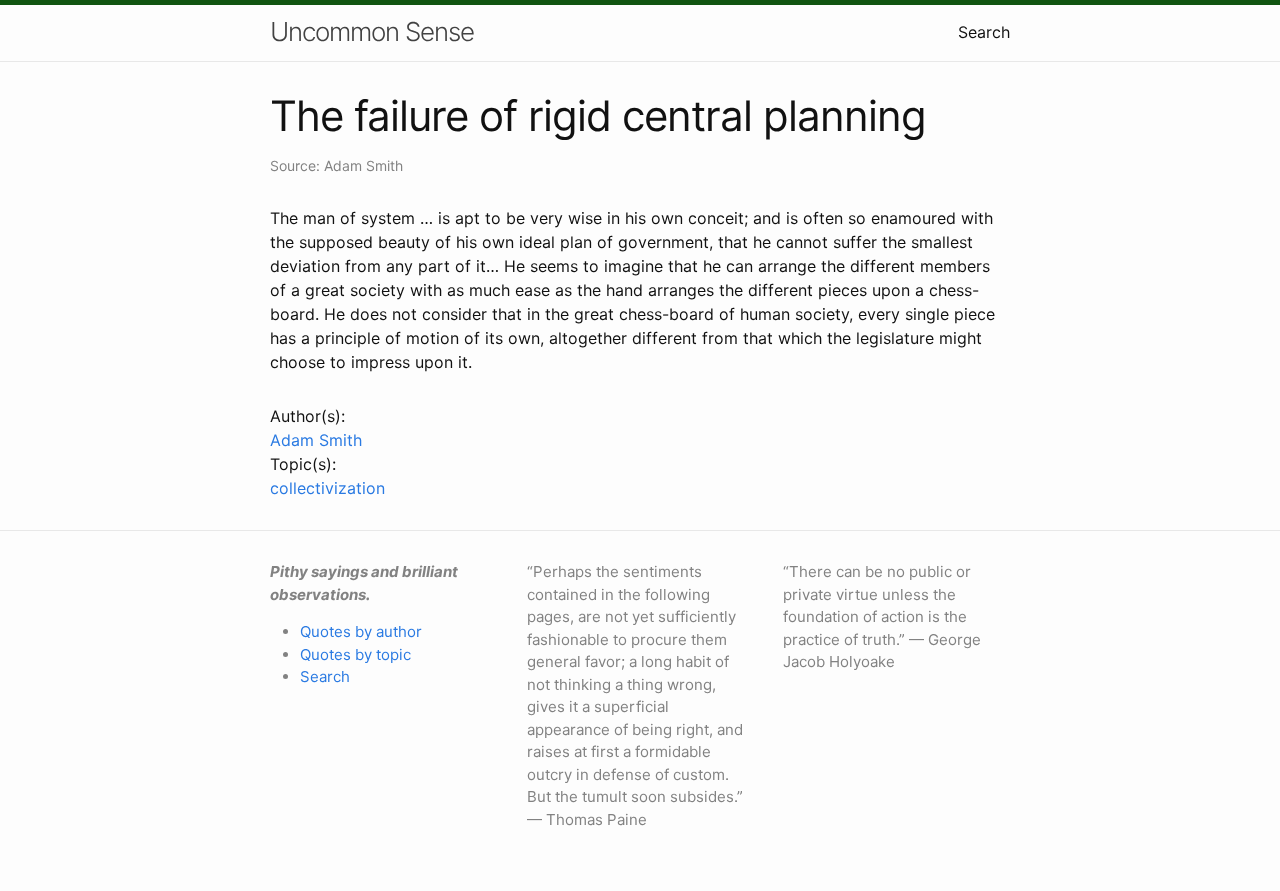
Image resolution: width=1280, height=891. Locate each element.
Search (984, 32)
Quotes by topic (355, 654)
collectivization (327, 488)
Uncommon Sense (372, 31)
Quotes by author (361, 631)
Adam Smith (316, 440)
